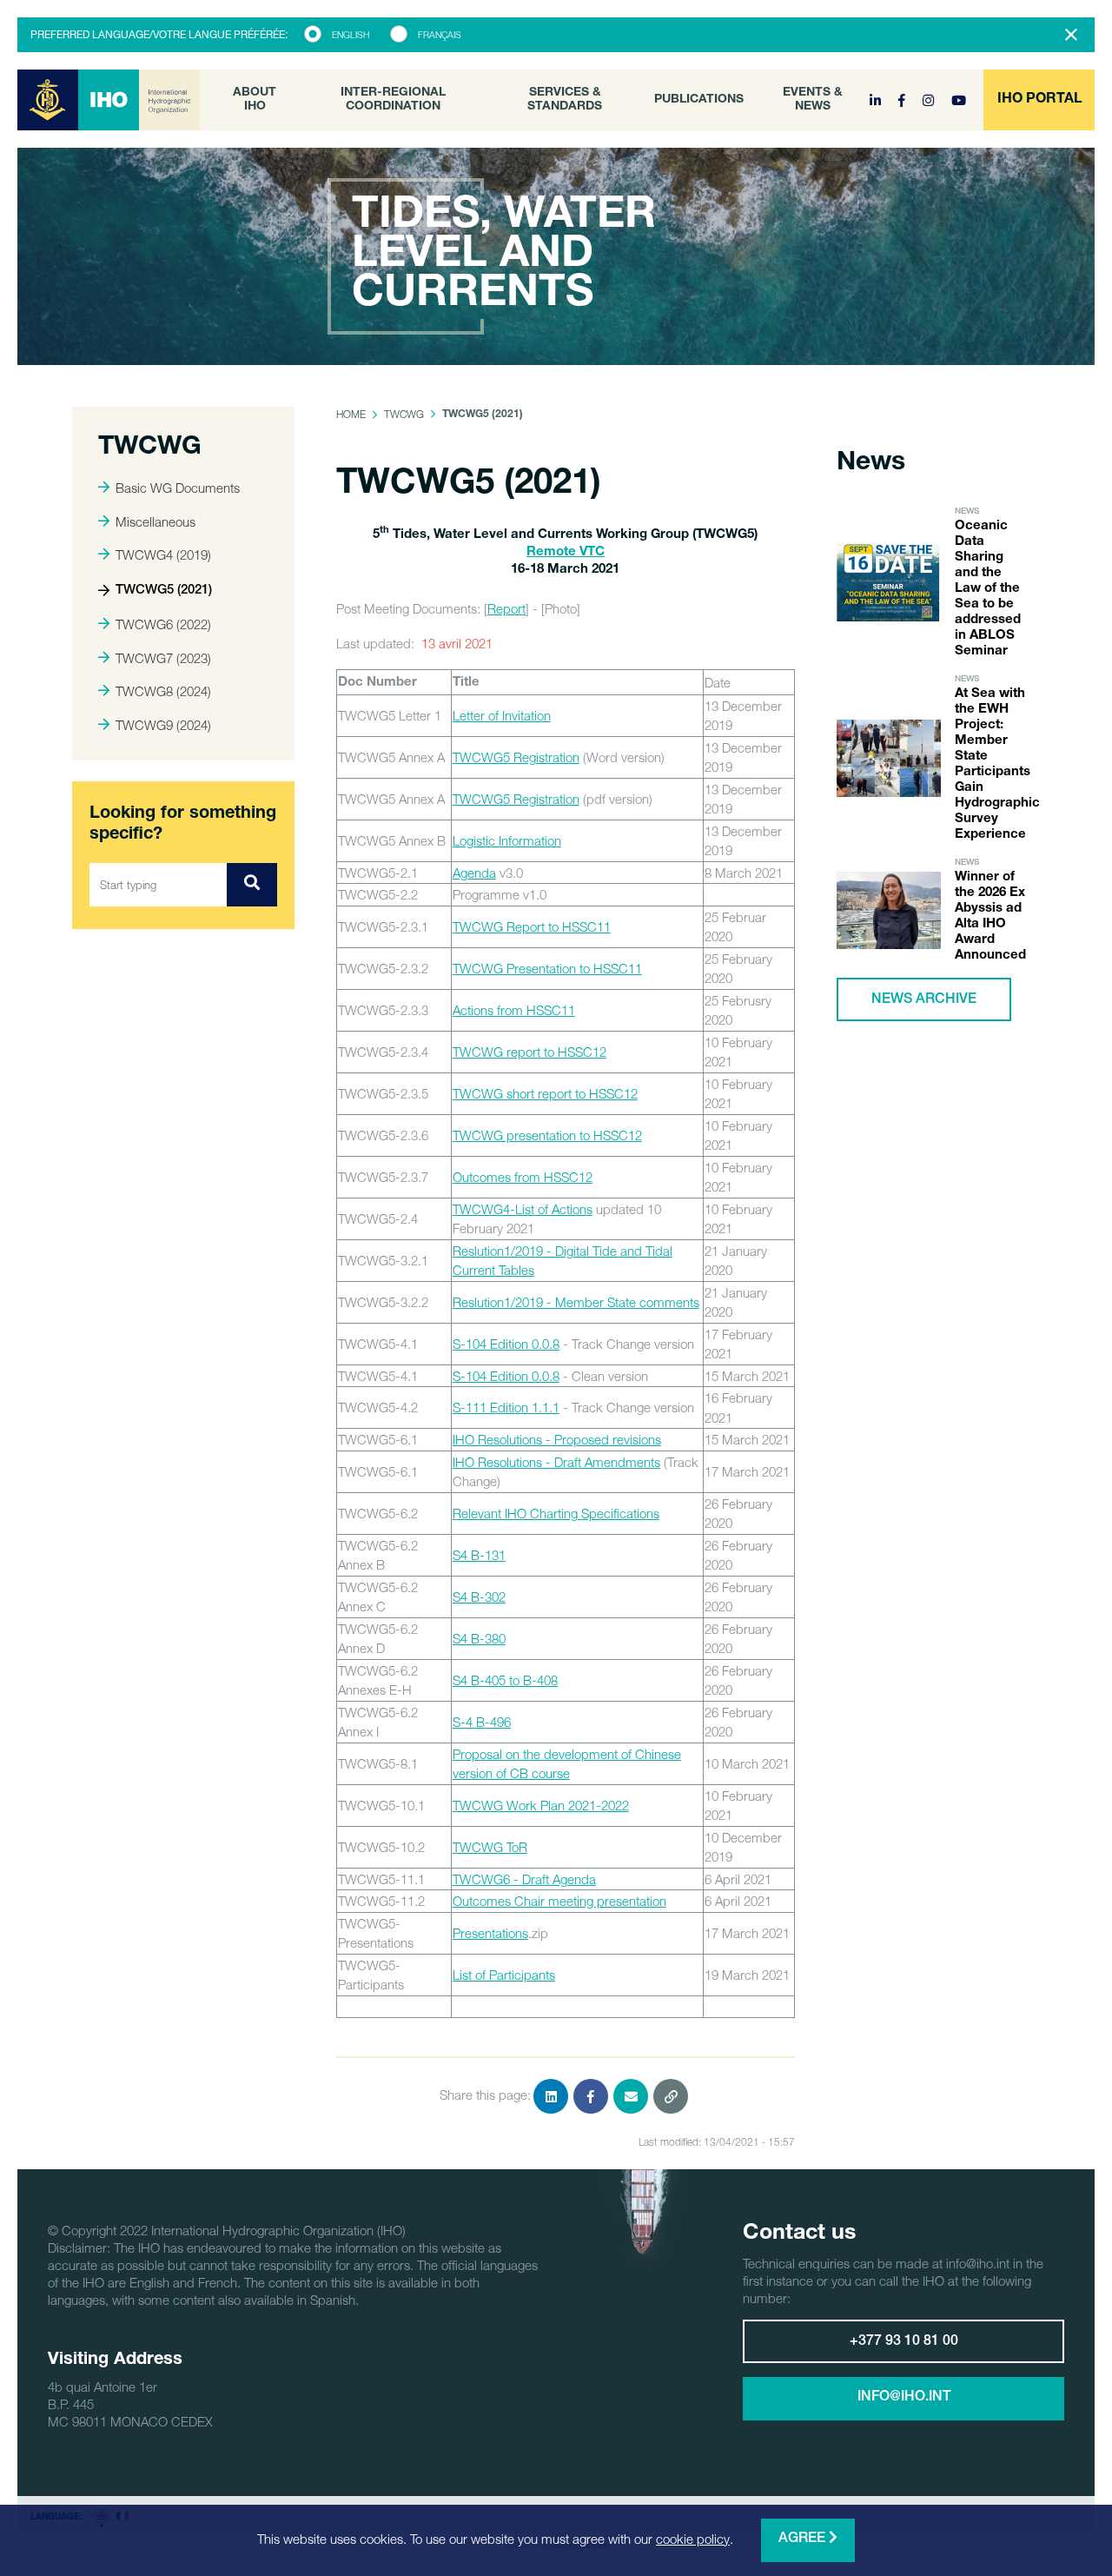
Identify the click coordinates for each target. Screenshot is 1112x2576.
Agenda (474, 873)
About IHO (255, 100)
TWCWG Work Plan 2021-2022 (541, 1805)
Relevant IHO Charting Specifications (556, 1513)
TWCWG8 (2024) (163, 691)
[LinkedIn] (877, 100)
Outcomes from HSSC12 (523, 1177)
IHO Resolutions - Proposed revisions (557, 1439)
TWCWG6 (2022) (163, 624)
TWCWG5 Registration (516, 757)
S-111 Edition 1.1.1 (506, 1407)
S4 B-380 (479, 1638)
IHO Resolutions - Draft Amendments (556, 1462)
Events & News (813, 100)
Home (351, 414)
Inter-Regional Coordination (393, 100)
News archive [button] (924, 1000)
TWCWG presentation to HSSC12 (547, 1135)
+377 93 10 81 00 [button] (904, 2342)
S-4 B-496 (482, 1722)
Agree (804, 2539)
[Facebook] (903, 100)
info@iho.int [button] (904, 2398)
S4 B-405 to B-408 (505, 1680)
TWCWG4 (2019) (163, 554)
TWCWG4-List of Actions (523, 1209)
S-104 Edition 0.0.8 (506, 1344)
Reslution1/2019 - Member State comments (576, 1302)
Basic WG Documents (178, 488)
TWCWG (404, 414)
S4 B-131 (479, 1555)
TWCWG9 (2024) (163, 725)
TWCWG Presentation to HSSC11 (547, 968)
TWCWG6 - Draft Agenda (524, 1879)
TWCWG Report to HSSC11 (532, 926)
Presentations (490, 1933)
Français (440, 35)
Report (506, 608)
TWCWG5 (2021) (164, 591)
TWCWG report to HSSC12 (530, 1052)
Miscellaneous (156, 521)
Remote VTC (566, 552)
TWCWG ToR (490, 1847)
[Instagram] (930, 100)
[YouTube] (959, 100)
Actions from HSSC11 (514, 1010)
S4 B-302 (479, 1597)
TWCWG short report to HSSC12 (545, 1093)
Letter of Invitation (502, 715)
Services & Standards (565, 100)
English (351, 35)
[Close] (1071, 35)
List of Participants (504, 1975)
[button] (1039, 100)
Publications (699, 100)
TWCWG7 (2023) (163, 658)
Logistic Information (507, 840)
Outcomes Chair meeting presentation (559, 1901)
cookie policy (693, 2539)
